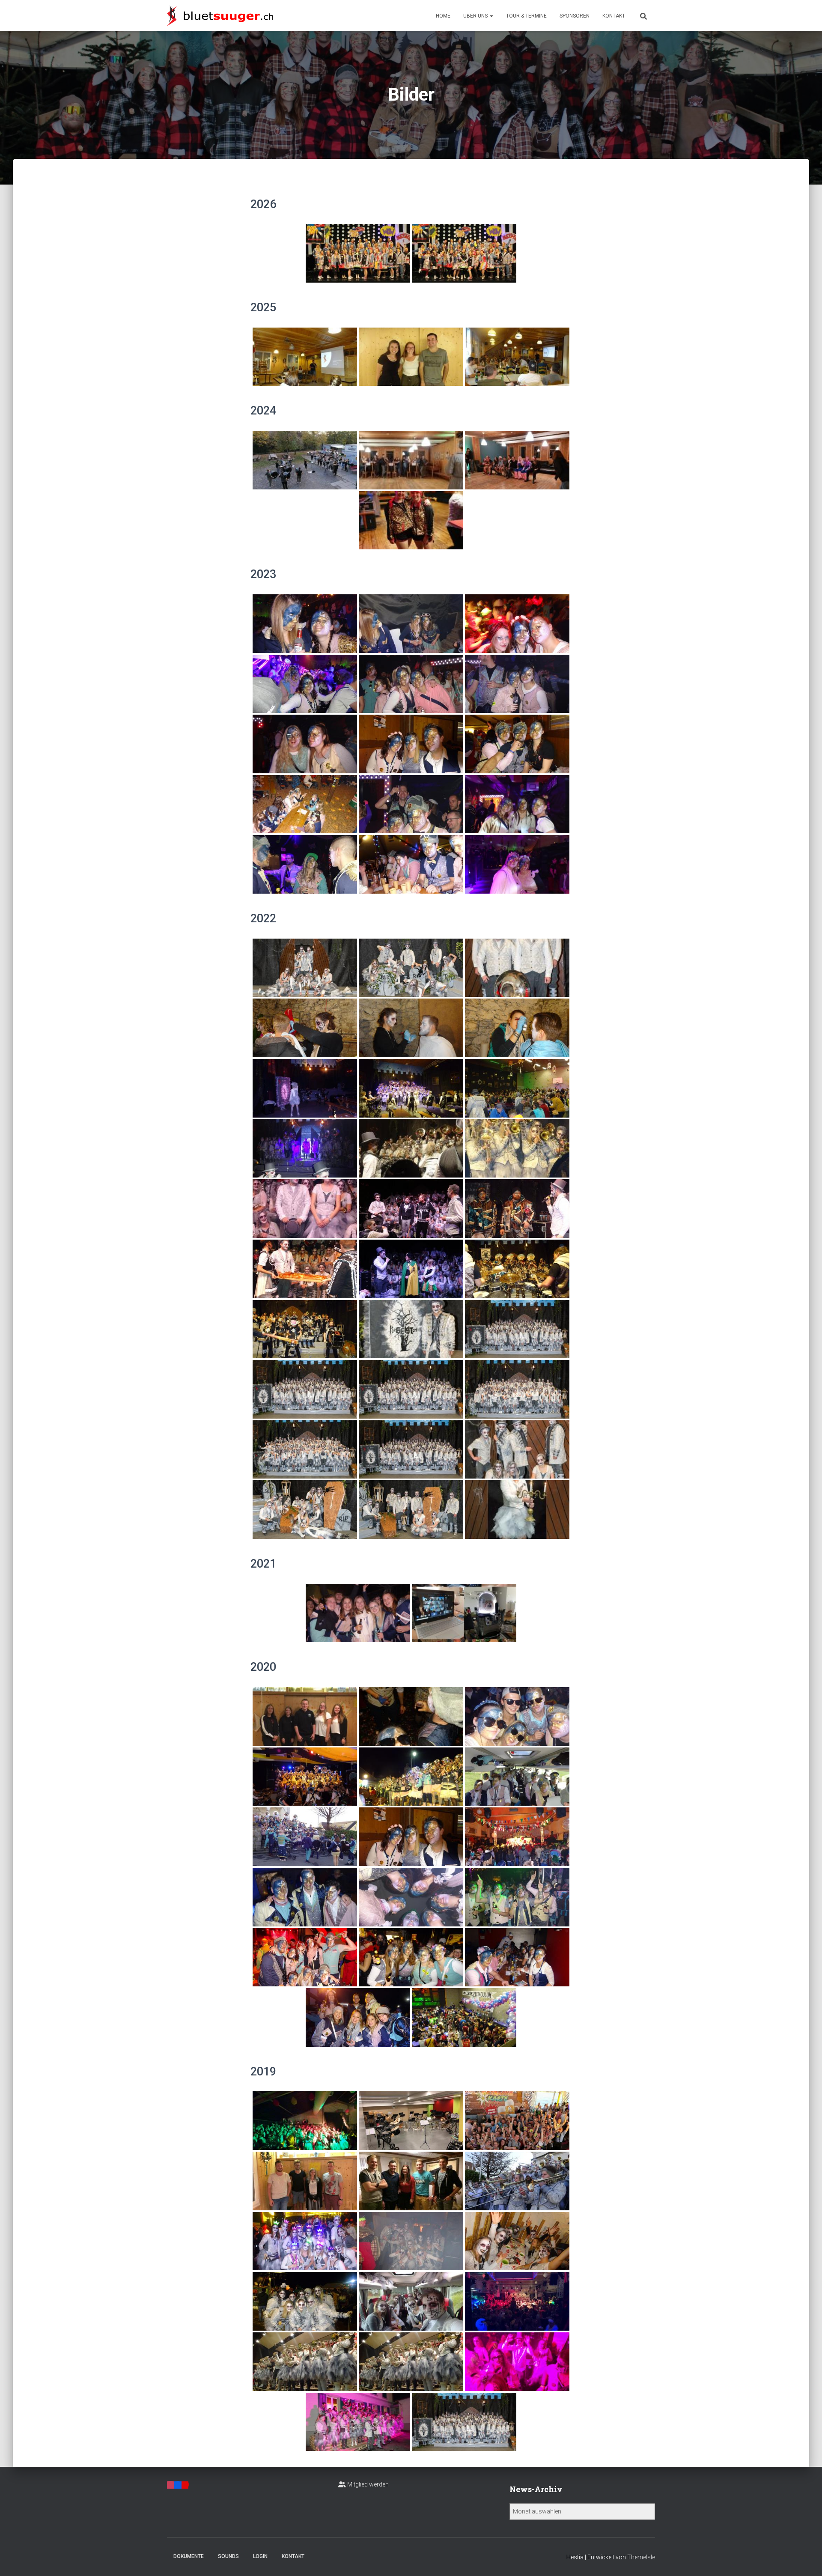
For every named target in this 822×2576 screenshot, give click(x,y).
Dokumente (189, 2556)
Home (443, 16)
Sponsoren (575, 16)
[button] (491, 16)
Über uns (476, 16)
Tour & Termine (526, 16)
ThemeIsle (641, 2557)
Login (260, 2556)
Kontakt (614, 16)
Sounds (228, 2556)
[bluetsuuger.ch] (220, 15)
